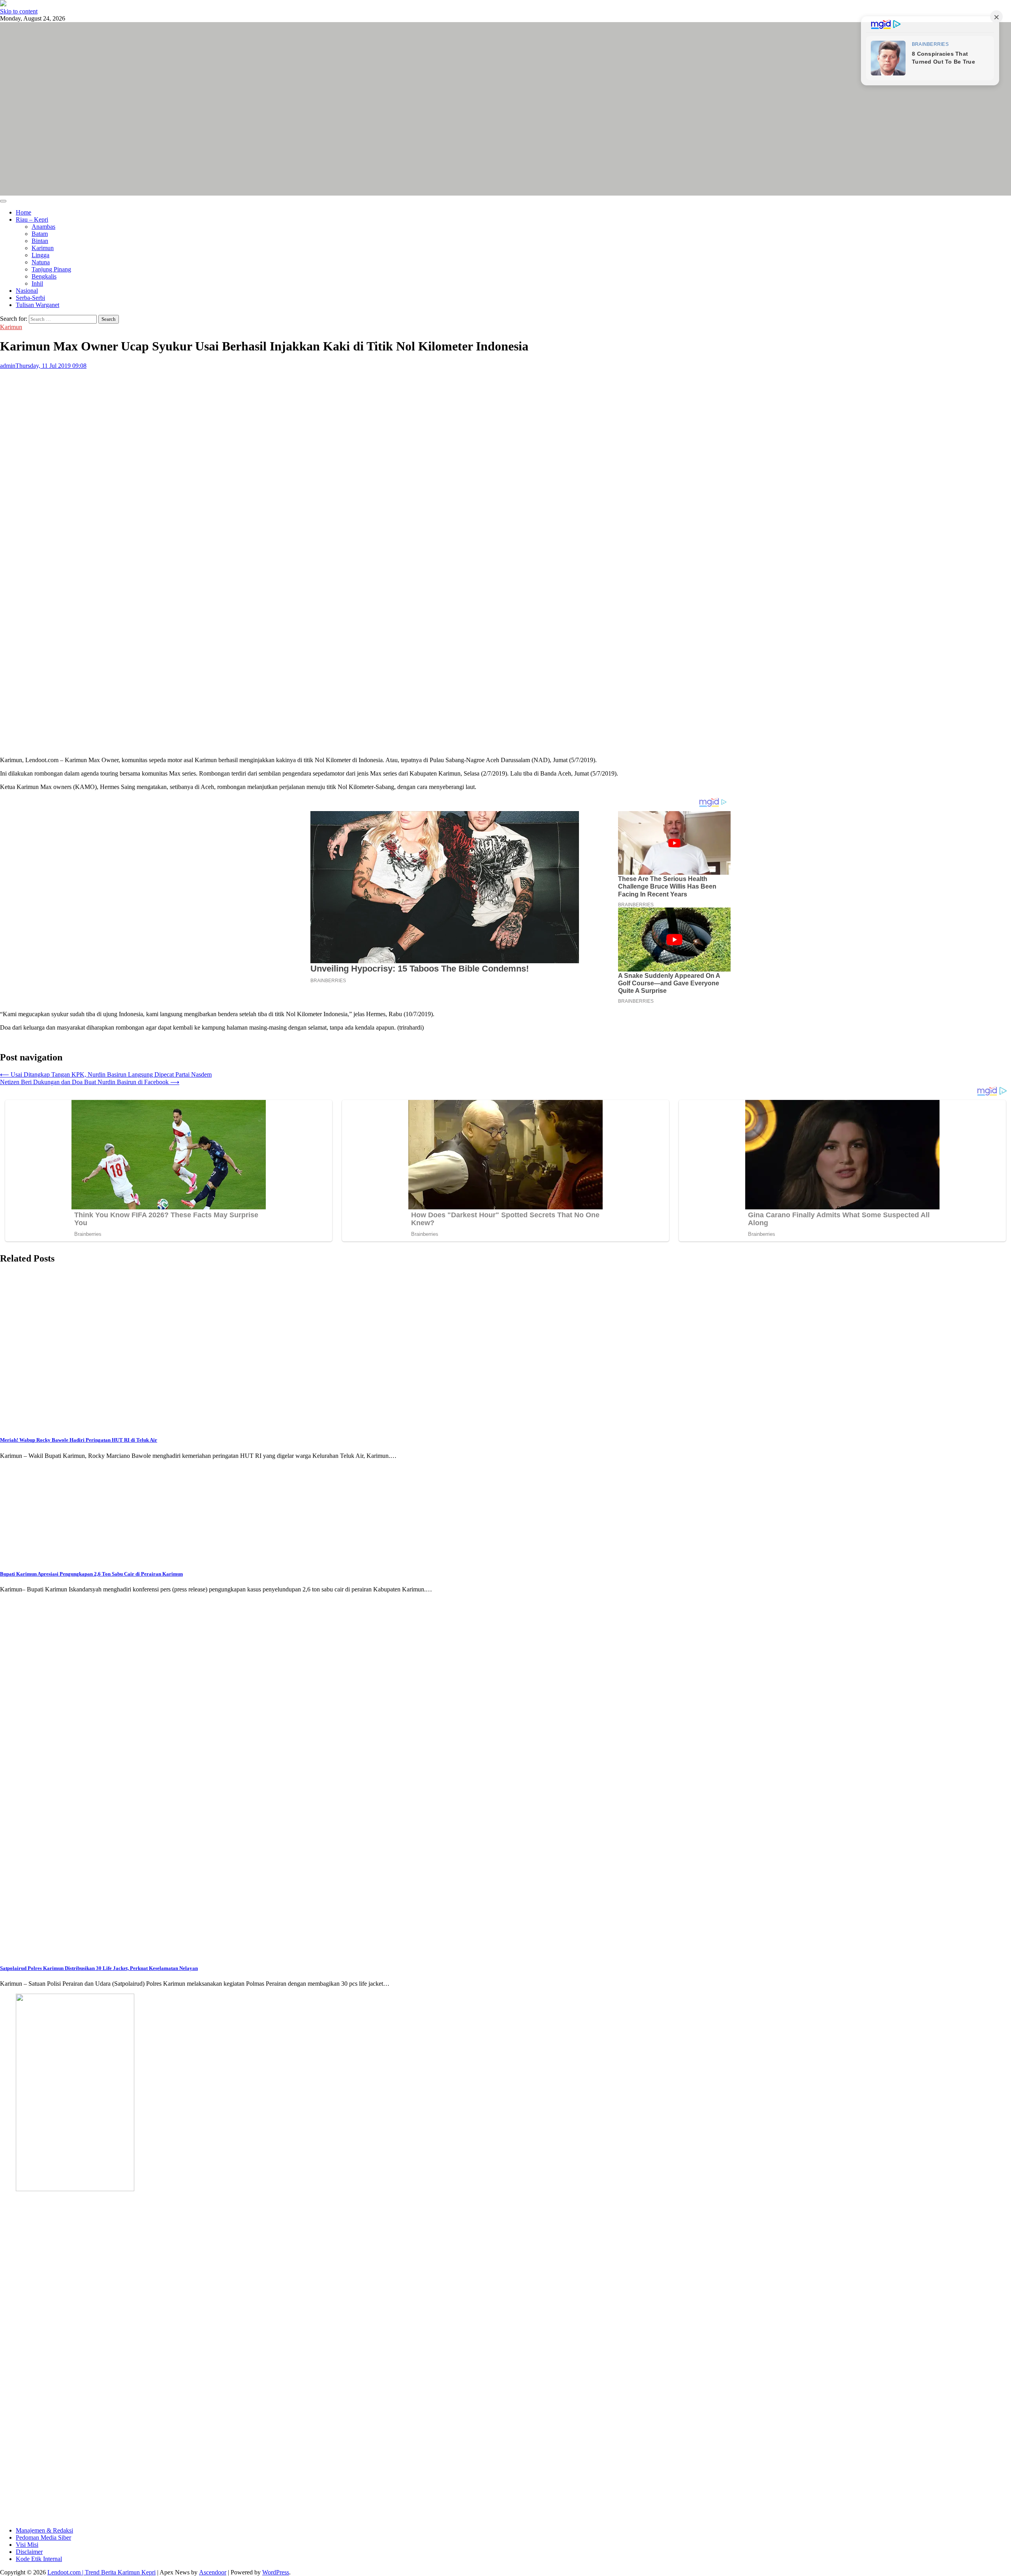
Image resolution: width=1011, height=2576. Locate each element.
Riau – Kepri (32, 219)
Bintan (40, 241)
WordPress (276, 2572)
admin (8, 366)
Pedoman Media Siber (43, 2537)
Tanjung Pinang (51, 269)
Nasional (27, 291)
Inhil (37, 283)
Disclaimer (29, 2552)
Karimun (43, 248)
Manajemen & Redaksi (44, 2530)
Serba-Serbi (30, 298)
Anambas (43, 227)
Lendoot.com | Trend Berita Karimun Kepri (101, 2572)
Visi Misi (27, 2545)
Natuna (41, 262)
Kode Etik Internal (39, 2559)
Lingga (40, 255)
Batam (40, 234)
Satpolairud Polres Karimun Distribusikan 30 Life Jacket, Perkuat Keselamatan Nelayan (99, 1968)
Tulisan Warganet (38, 305)
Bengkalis (44, 276)
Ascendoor (213, 2572)
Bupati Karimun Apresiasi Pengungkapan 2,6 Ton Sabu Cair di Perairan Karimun (91, 1574)
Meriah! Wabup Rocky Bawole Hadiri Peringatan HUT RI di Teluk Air (79, 1440)
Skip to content (19, 11)
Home (23, 212)
